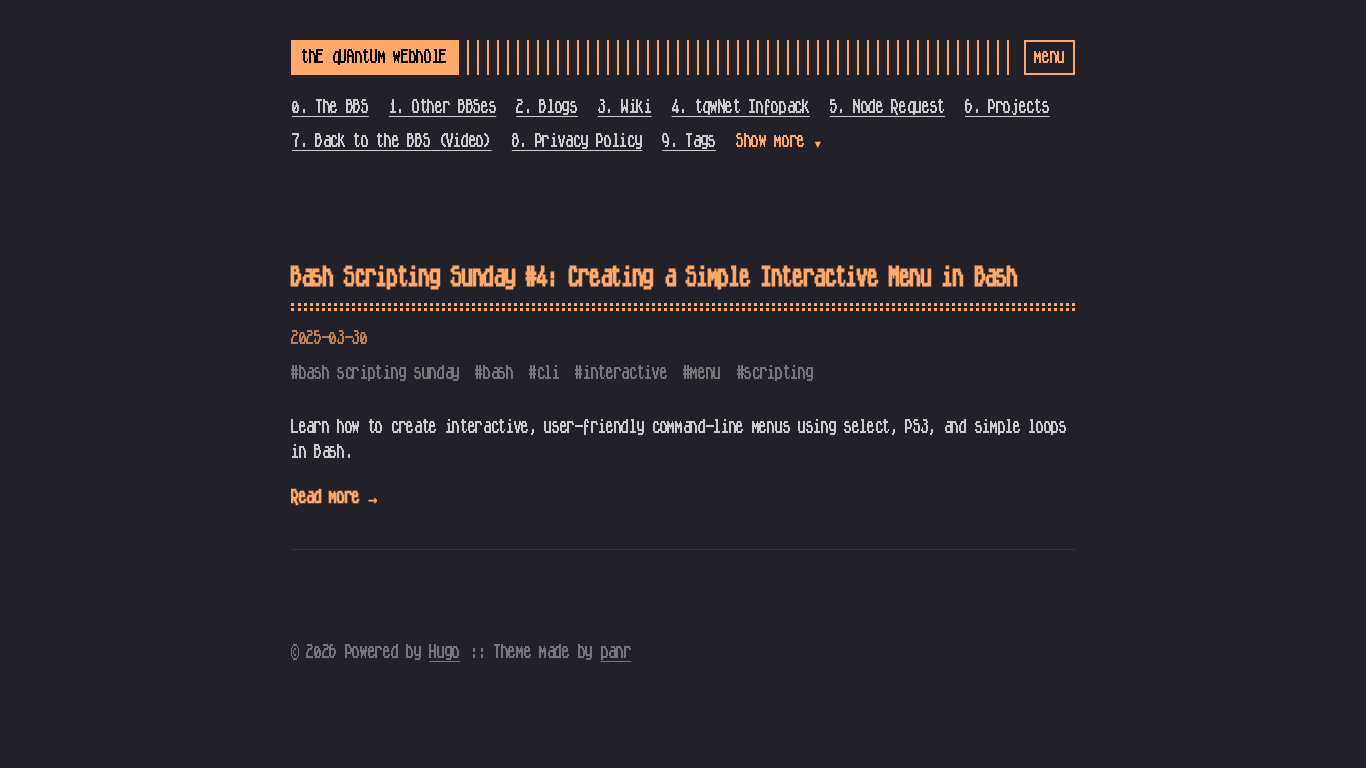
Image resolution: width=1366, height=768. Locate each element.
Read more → (334, 497)
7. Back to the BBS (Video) (392, 141)
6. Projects (1007, 107)
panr (616, 652)
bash (498, 373)
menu (705, 373)
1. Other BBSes (443, 107)
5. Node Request (887, 107)
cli (548, 373)
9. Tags (689, 141)
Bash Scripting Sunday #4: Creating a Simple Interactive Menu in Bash (654, 278)
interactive (625, 373)
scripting (778, 373)
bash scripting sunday (379, 373)
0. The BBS (330, 107)
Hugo (444, 652)
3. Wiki (625, 107)
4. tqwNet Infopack (741, 107)
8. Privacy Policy (577, 141)
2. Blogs (546, 107)
